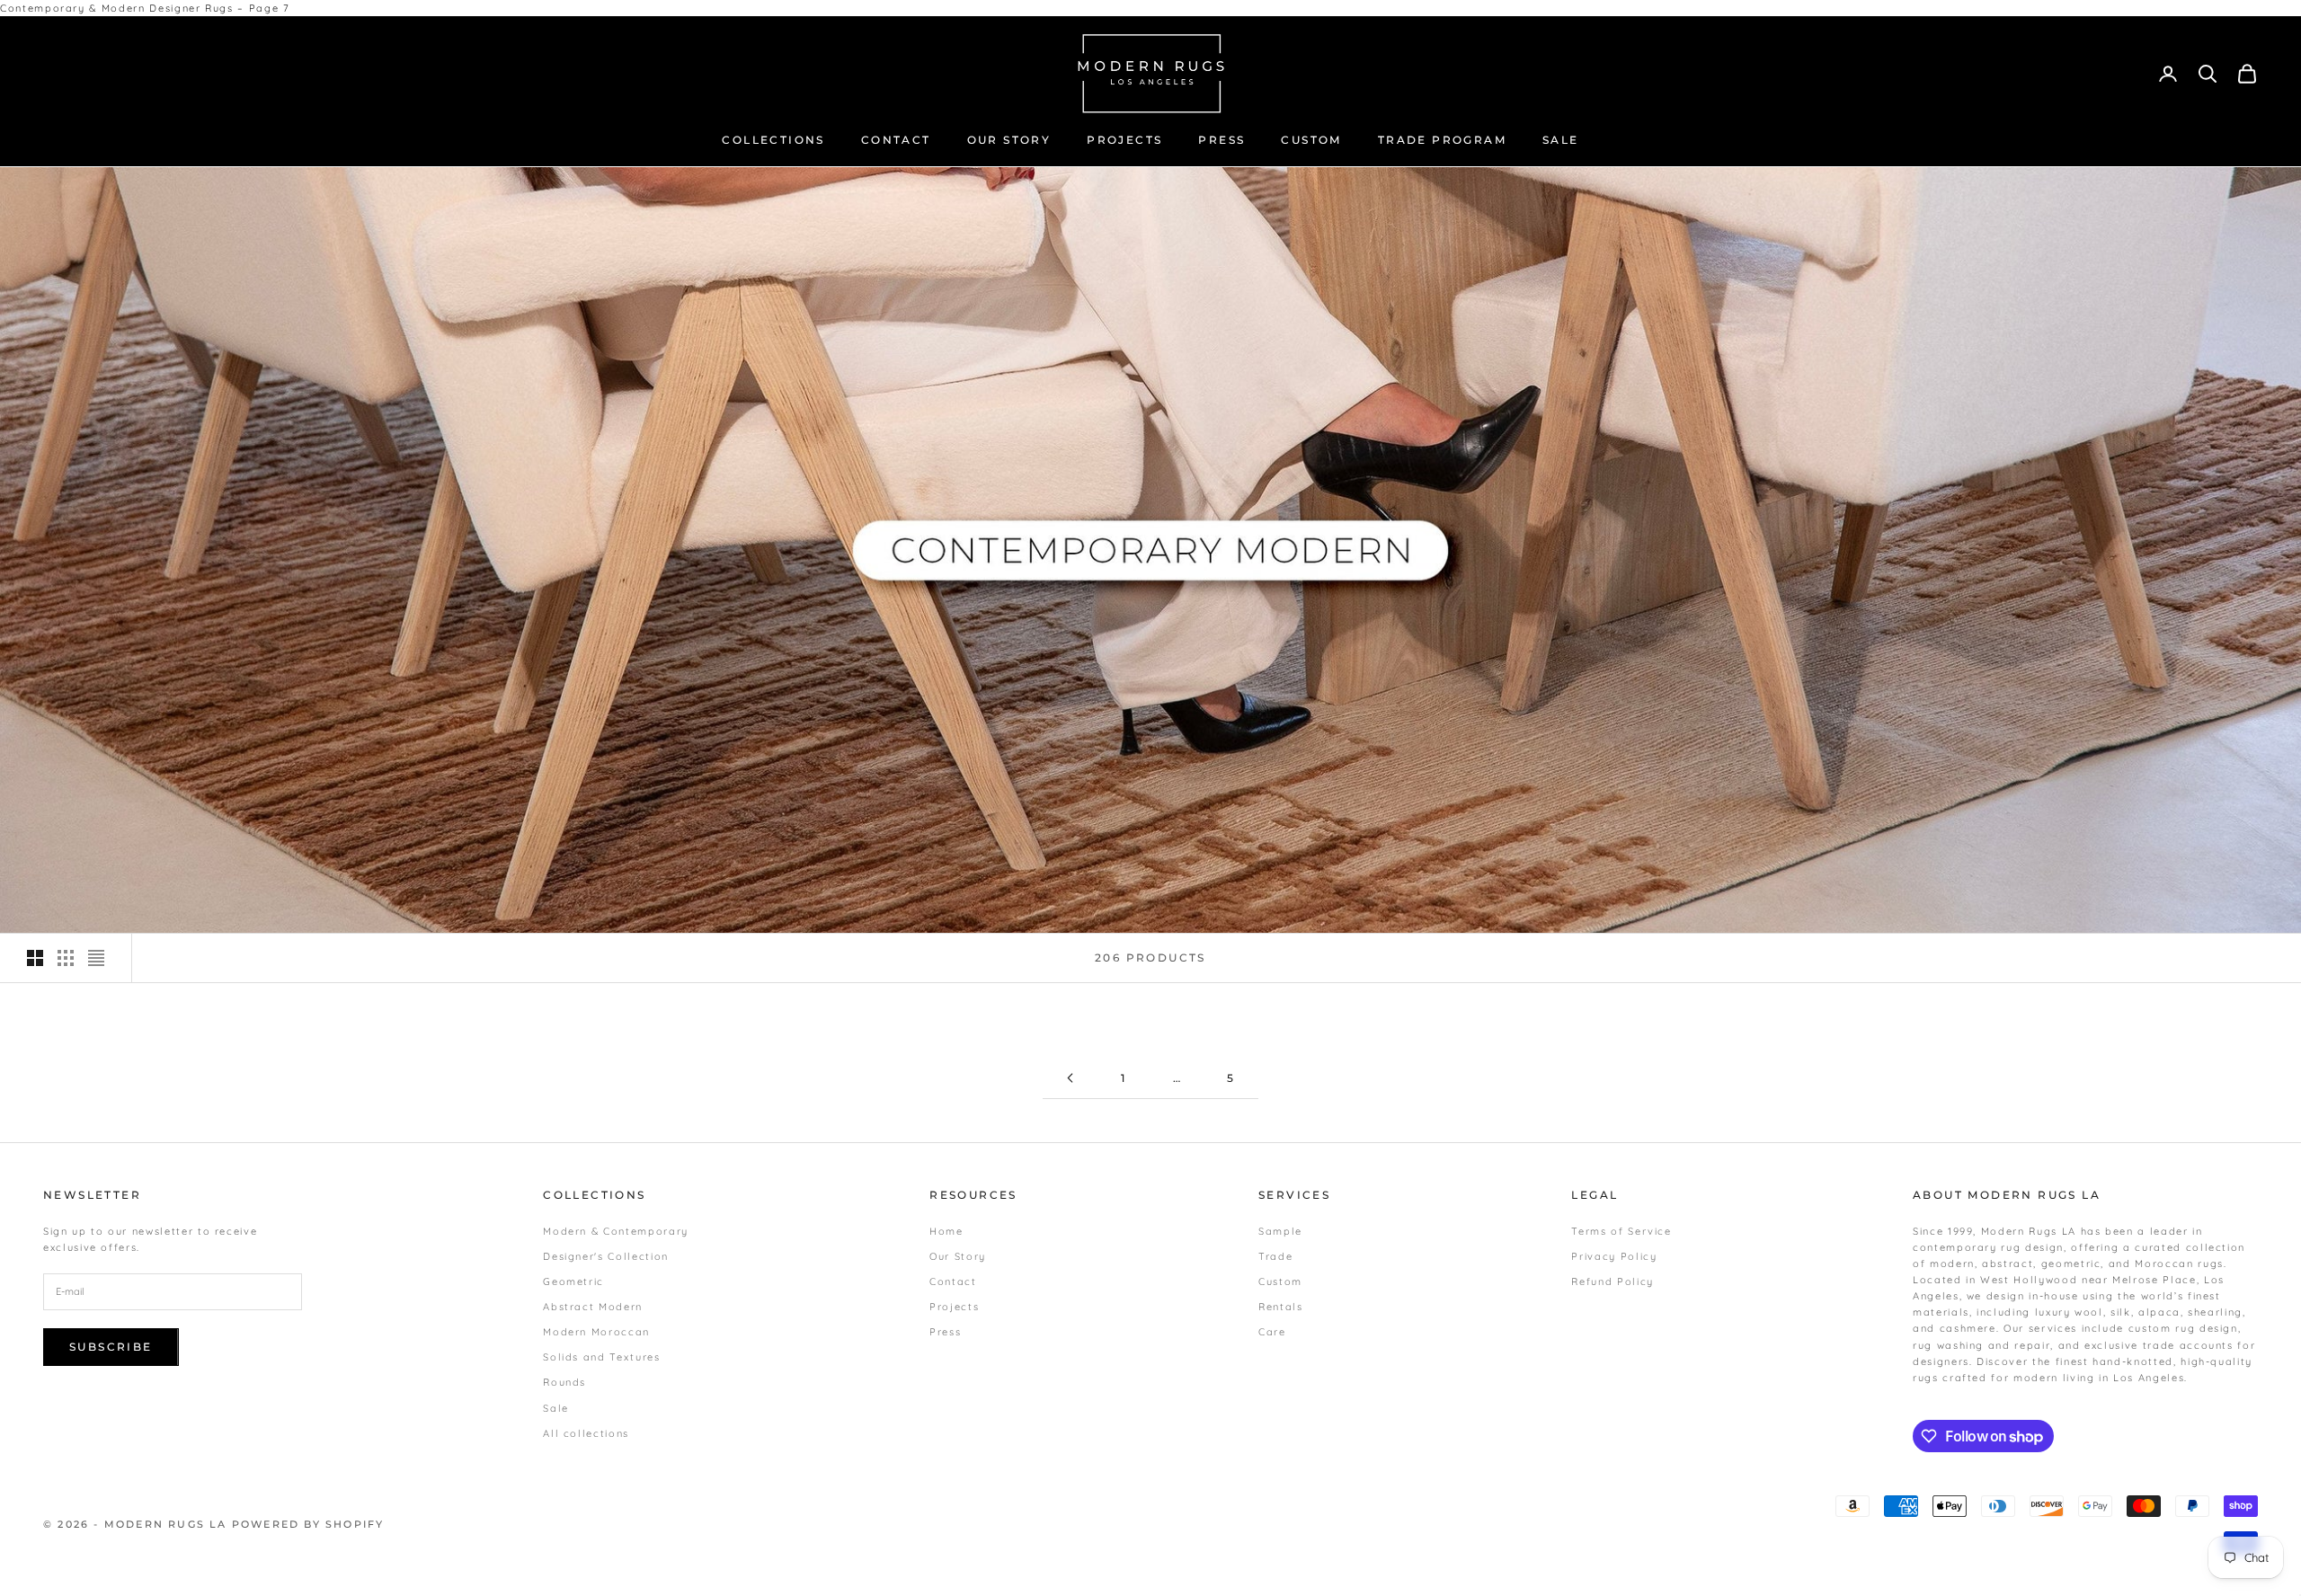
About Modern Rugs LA (2007, 1195)
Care (1272, 1332)
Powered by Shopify (308, 1524)
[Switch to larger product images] (35, 958)
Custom (1280, 1281)
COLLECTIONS (773, 140)
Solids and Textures (601, 1357)
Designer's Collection (606, 1256)
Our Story (958, 1256)
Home (946, 1231)
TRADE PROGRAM (1442, 140)
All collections (586, 1433)
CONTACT (896, 140)
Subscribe (111, 1347)
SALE (1561, 140)
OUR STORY (1009, 140)
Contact (953, 1281)
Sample (1280, 1231)
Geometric (573, 1281)
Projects (954, 1307)
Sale (556, 1408)
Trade (1275, 1256)
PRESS (1222, 140)
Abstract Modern (593, 1307)
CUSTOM (1311, 140)
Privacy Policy (1614, 1256)
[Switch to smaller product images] (66, 958)
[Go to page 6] (1070, 1078)
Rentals (1281, 1307)
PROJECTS (1124, 140)
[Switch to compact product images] (96, 958)
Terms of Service (1621, 1231)
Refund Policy (1612, 1281)
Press (945, 1332)
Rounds (564, 1382)
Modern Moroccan (596, 1332)
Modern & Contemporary (616, 1231)
